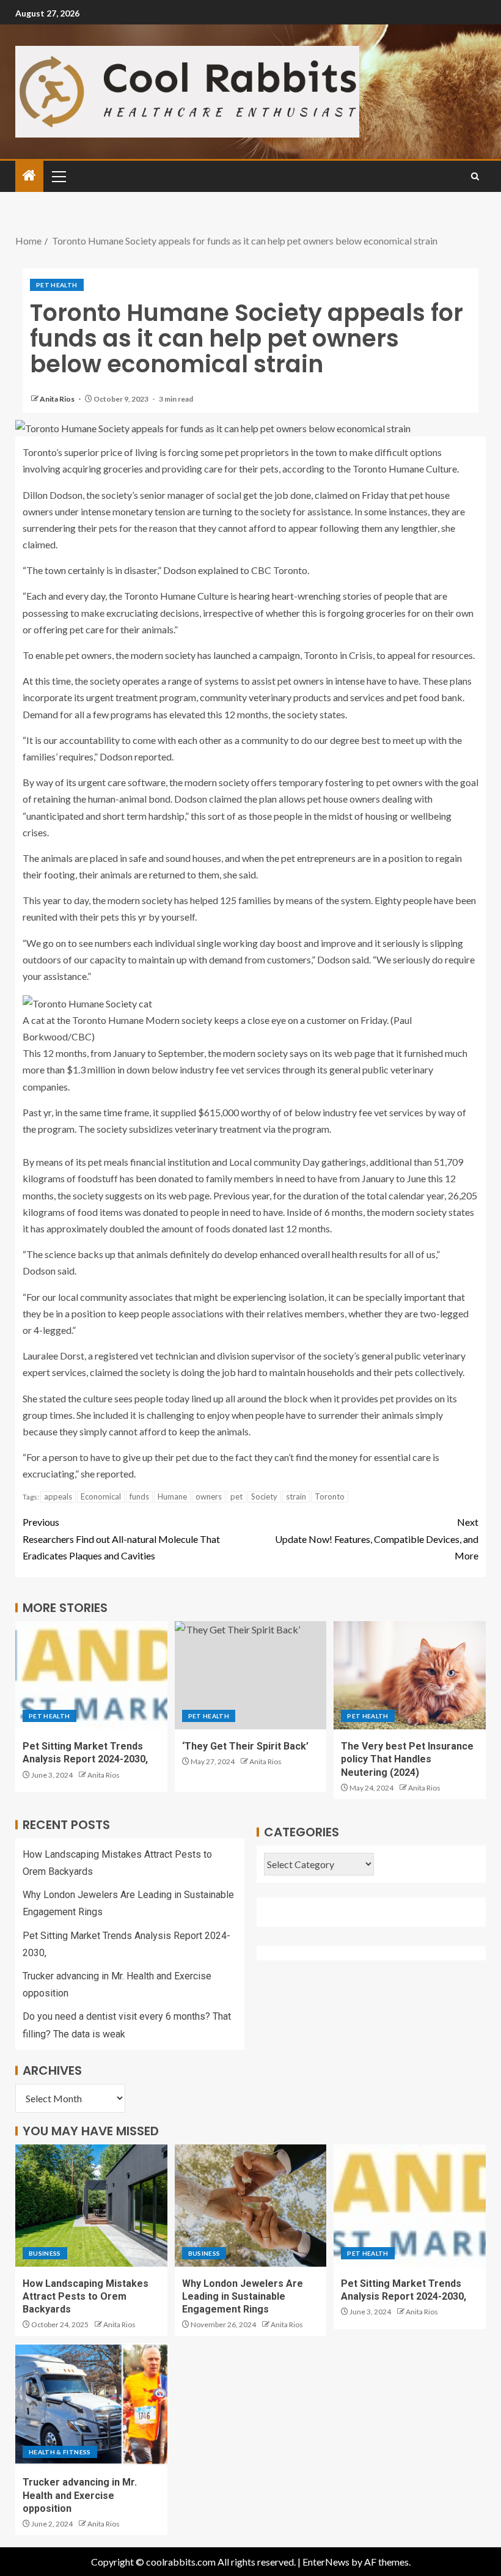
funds (139, 1496)
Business (45, 2253)
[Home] (29, 176)
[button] (58, 176)
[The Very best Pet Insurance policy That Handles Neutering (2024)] (410, 1675)
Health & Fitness (60, 2452)
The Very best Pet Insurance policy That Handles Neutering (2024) (407, 1759)
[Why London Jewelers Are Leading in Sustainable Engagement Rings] (251, 2206)
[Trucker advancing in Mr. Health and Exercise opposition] (91, 2404)
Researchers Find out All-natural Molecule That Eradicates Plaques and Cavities (121, 1538)
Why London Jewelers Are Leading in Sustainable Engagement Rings (243, 2297)
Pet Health (57, 285)
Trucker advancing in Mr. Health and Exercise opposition (80, 2495)
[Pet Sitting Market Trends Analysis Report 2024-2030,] (91, 1675)
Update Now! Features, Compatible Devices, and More (377, 1538)
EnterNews (326, 2562)
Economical (101, 1496)
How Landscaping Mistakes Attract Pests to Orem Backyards (86, 2297)
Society (264, 1496)
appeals (58, 1496)
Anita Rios (58, 399)
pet (236, 1496)
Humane (172, 1496)
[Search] (475, 176)
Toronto (330, 1496)
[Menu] (58, 176)
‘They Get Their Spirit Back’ (245, 1746)
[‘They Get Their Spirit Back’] (251, 1675)
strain (296, 1496)
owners (209, 1496)
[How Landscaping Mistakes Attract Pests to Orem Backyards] (91, 2206)
